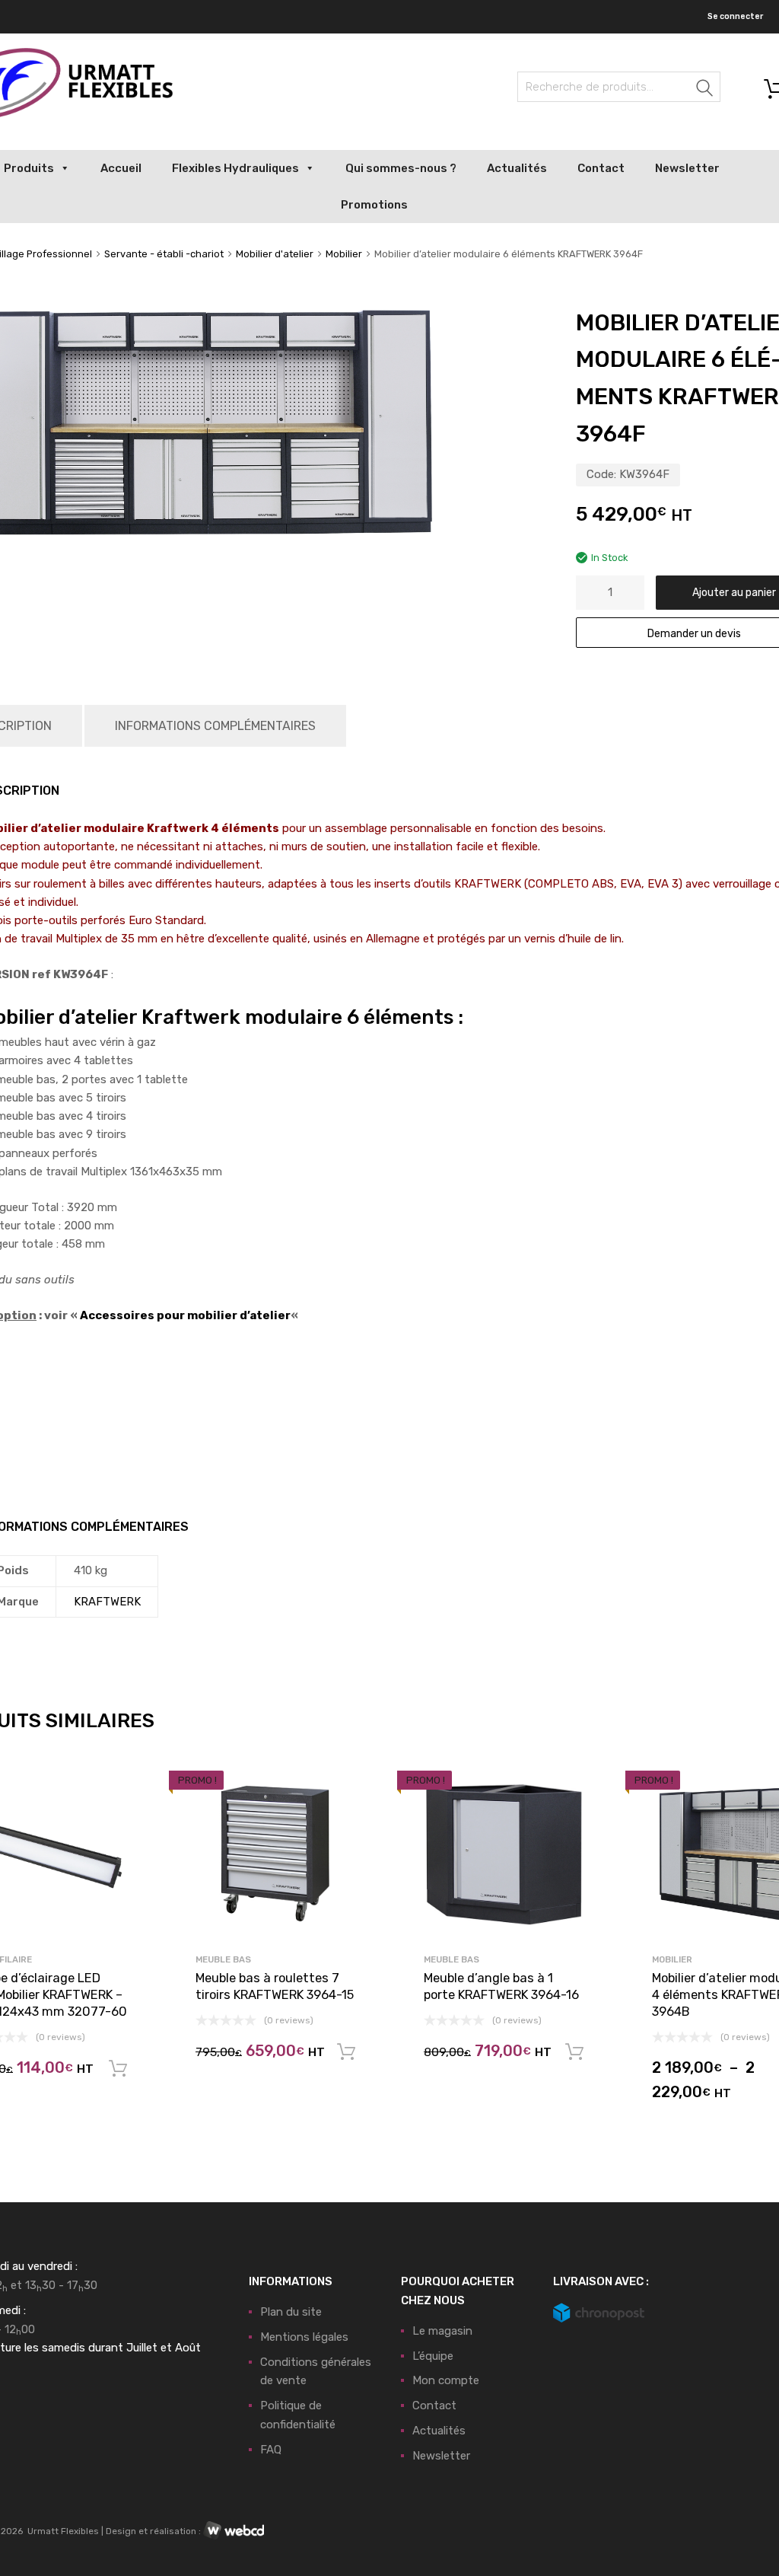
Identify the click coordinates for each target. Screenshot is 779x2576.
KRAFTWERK (107, 1602)
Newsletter (687, 168)
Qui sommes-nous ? (401, 168)
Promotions (374, 205)
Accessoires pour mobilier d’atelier (185, 1315)
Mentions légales (304, 2337)
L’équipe (433, 2356)
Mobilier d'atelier (275, 254)
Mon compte (446, 2380)
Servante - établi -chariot (164, 254)
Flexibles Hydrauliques (235, 168)
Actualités (517, 168)
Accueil (121, 168)
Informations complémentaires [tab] (215, 726)
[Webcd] (234, 2531)
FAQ (271, 2450)
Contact (601, 168)
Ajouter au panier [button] (118, 2069)
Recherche (705, 89)
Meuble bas (223, 1959)
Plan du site (291, 2312)
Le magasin (442, 2331)
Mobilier (344, 254)
